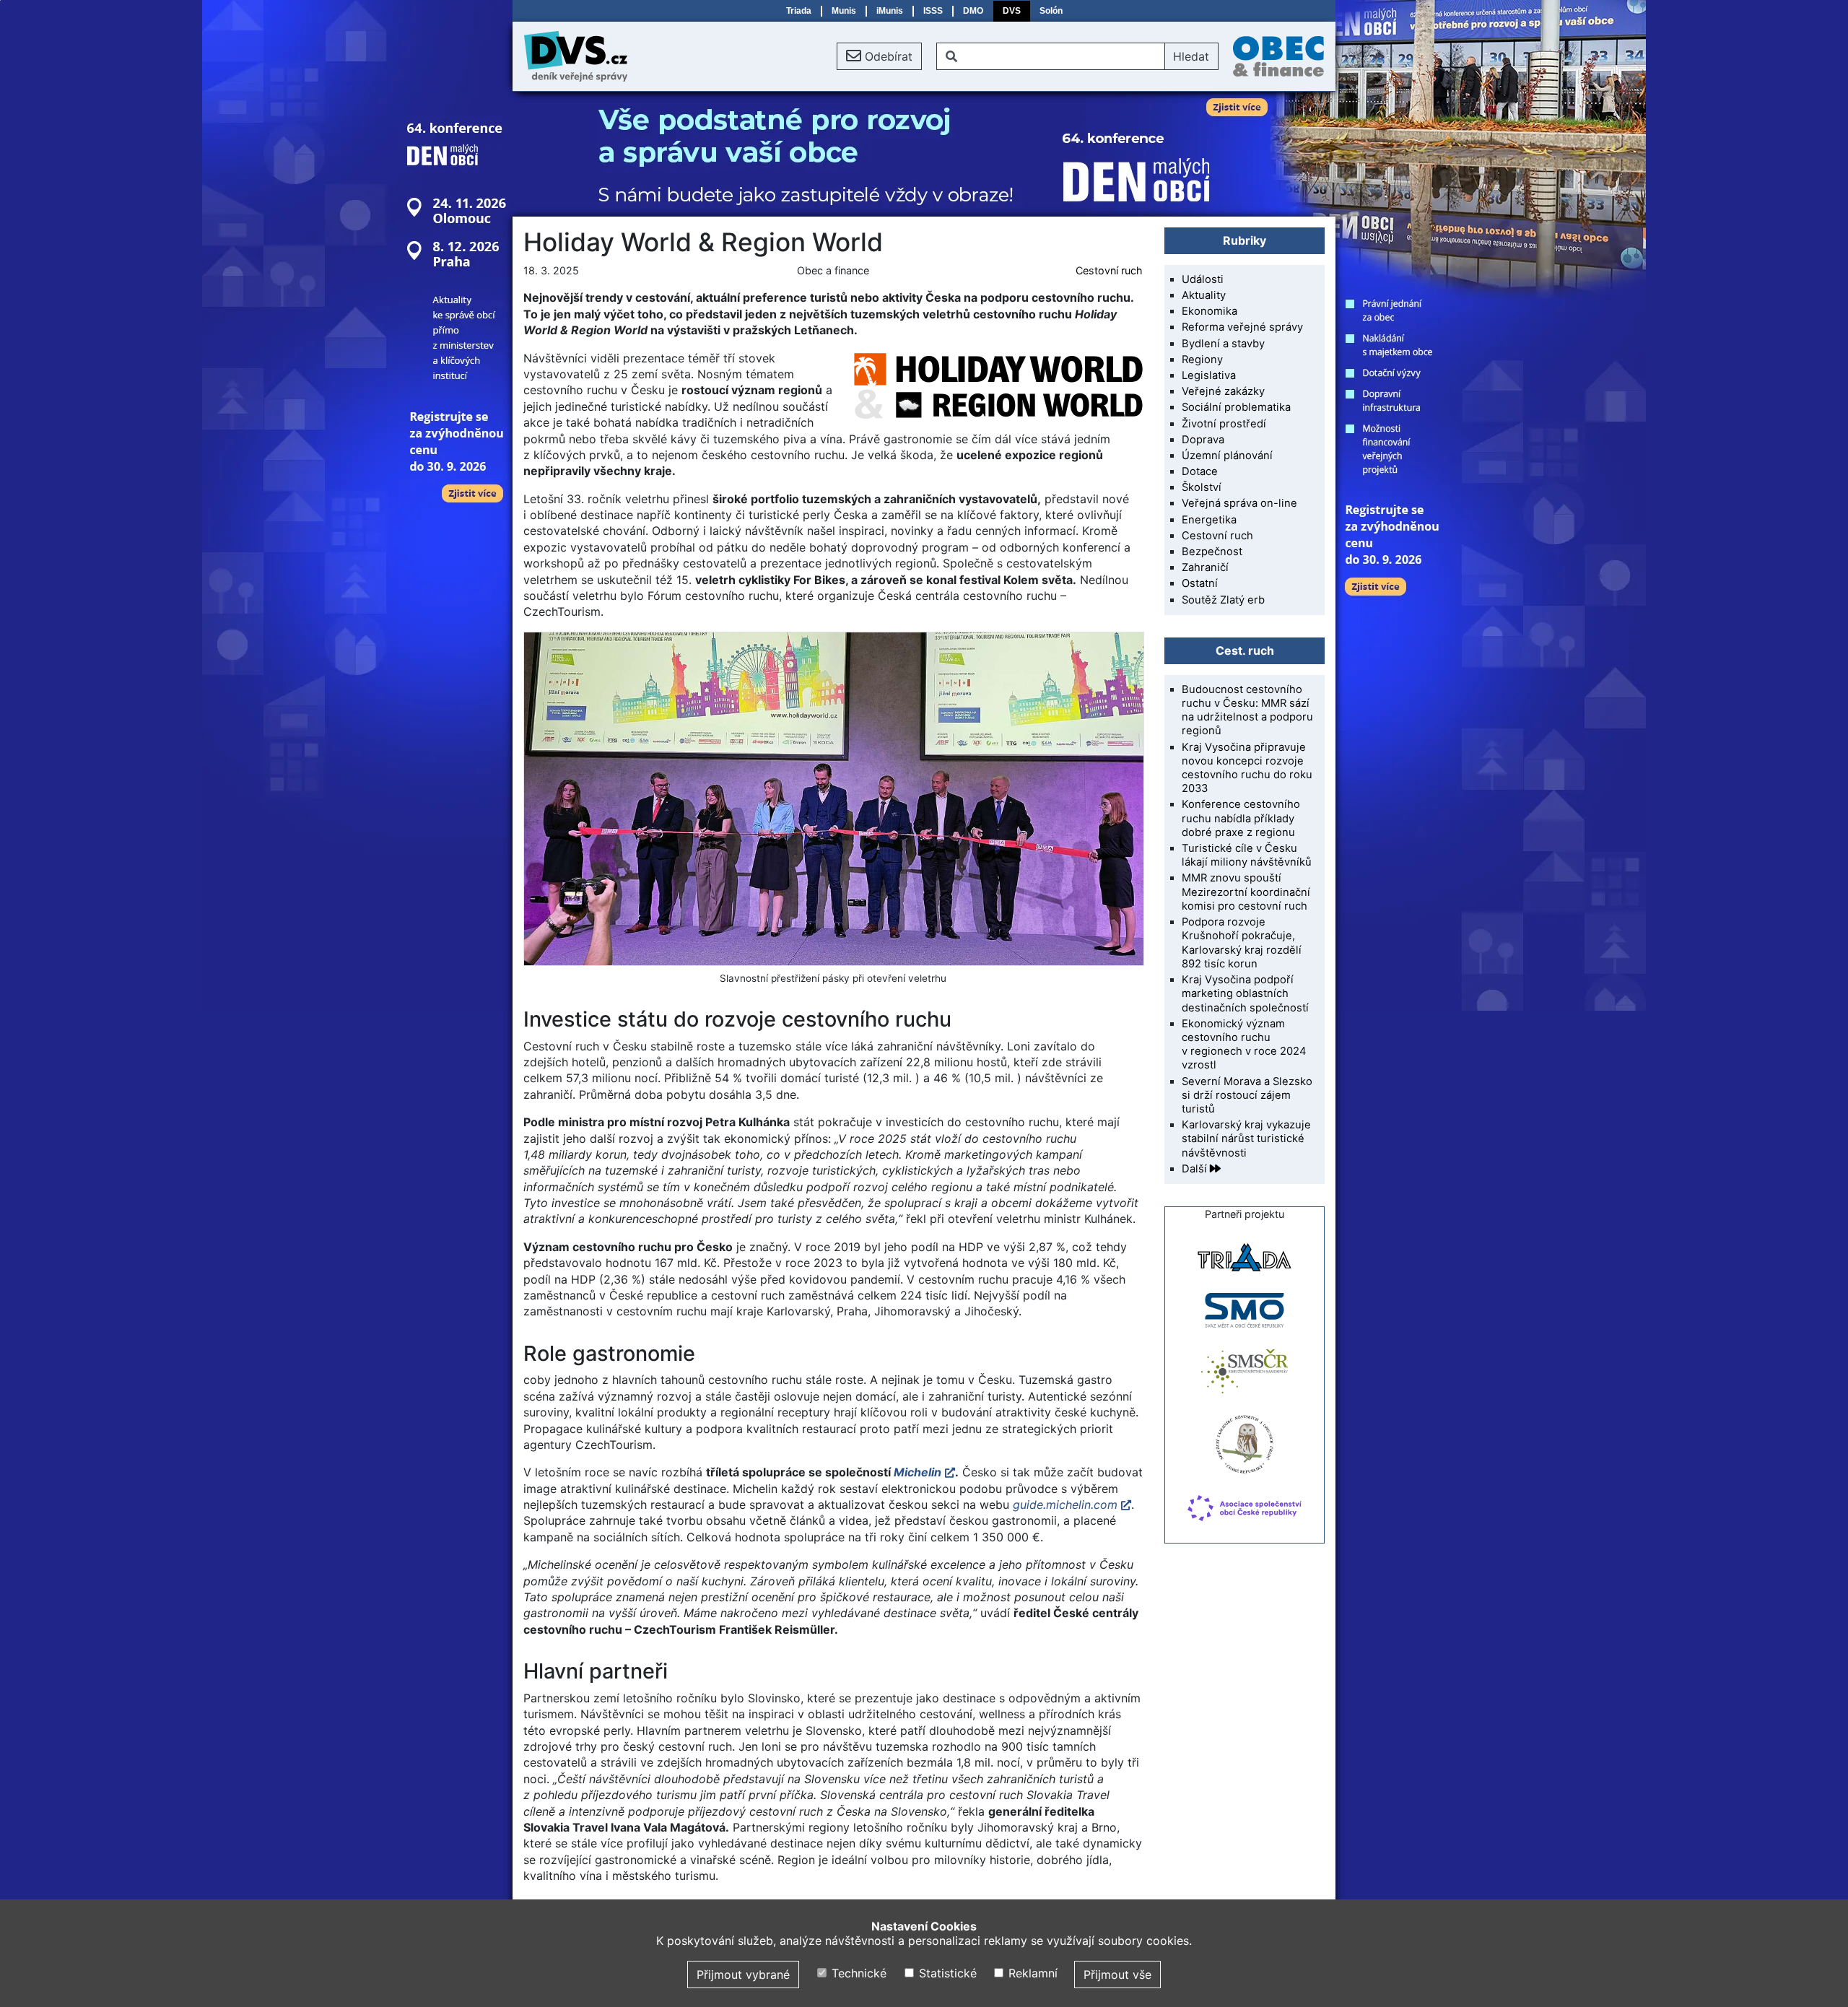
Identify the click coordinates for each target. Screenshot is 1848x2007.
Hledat (1191, 56)
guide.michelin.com (1065, 1505)
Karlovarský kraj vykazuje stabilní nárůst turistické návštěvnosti (1246, 1139)
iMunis (890, 11)
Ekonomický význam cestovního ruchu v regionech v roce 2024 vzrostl (1244, 1045)
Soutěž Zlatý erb (1223, 600)
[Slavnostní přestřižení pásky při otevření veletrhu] (833, 799)
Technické (857, 1973)
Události (1203, 279)
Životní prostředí (1224, 424)
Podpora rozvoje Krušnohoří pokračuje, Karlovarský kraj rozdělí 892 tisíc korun (1242, 943)
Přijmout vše (1117, 1975)
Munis (844, 11)
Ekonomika (1210, 311)
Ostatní (1200, 583)
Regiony (1202, 360)
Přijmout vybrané (743, 1975)
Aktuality (1204, 295)
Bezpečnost (1212, 552)
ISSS (933, 11)
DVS (1012, 11)
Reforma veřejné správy (1242, 327)
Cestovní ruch (1109, 270)
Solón (1051, 11)
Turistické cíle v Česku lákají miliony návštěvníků (1247, 855)
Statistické (946, 1973)
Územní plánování (1227, 456)
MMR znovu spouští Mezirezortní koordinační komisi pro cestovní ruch (1246, 892)
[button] (879, 56)
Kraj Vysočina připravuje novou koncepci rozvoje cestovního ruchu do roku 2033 (1247, 768)
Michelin (918, 1472)
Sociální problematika (1236, 407)
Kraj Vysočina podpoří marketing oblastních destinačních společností (1245, 993)
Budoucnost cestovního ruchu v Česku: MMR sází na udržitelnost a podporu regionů (1247, 710)
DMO (973, 11)
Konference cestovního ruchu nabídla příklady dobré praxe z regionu (1241, 818)
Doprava (1203, 440)
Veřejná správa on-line (1239, 503)
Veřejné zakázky (1223, 391)
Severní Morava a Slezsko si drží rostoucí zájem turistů (1247, 1095)
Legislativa (1209, 375)
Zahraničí (1205, 567)
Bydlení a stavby (1223, 344)
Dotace (1200, 471)
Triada (799, 11)
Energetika (1209, 520)
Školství (1202, 487)
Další (1196, 1169)
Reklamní (1031, 1973)
